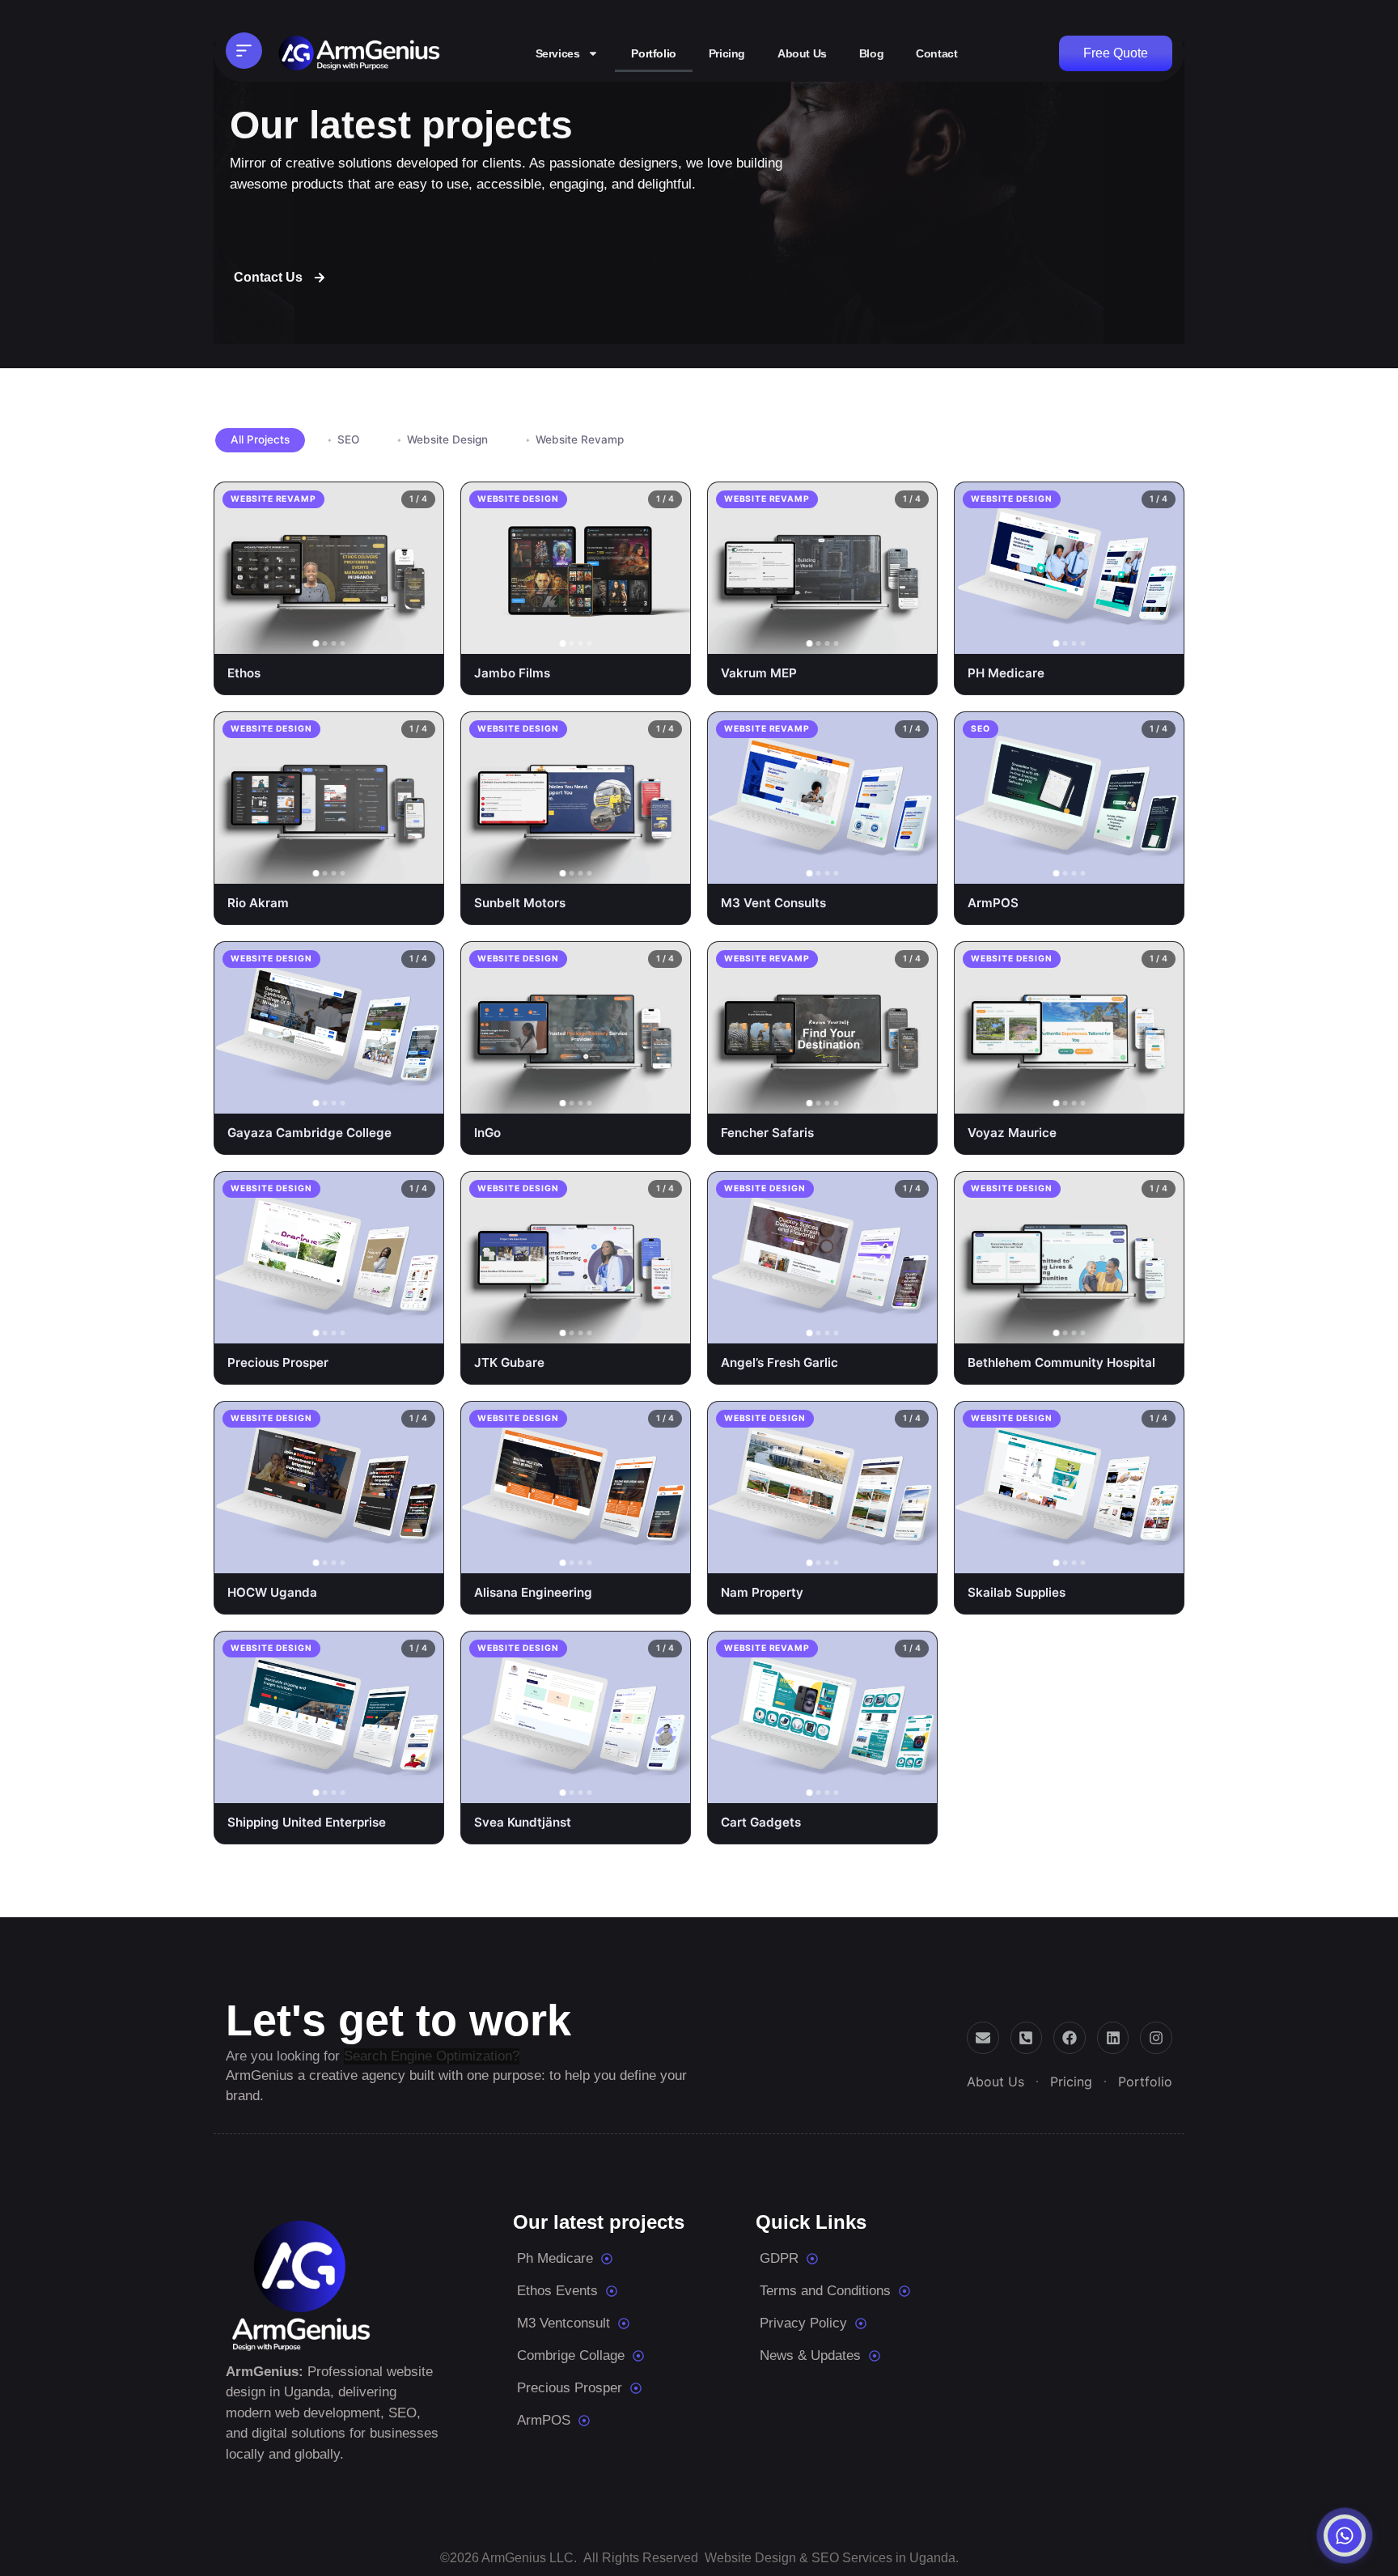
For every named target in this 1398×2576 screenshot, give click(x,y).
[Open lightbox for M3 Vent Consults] (875, 865)
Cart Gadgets (761, 1822)
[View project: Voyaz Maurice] (1159, 1095)
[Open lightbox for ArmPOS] (1121, 865)
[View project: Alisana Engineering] (665, 1555)
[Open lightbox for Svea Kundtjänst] (628, 1785)
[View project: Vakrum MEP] (912, 635)
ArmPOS (993, 903)
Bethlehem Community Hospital (1061, 1362)
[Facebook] (1070, 2038)
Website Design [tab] (447, 439)
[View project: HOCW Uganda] (418, 1555)
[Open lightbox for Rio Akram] (381, 865)
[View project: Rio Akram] (418, 865)
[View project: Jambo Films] (665, 635)
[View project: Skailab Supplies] (1159, 1555)
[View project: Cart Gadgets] (912, 1785)
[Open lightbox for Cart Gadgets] (875, 1785)
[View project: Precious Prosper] (418, 1325)
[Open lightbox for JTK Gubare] (628, 1325)
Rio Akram (258, 903)
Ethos (244, 673)
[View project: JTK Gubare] (665, 1325)
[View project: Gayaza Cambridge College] (418, 1095)
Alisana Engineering (533, 1592)
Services (558, 53)
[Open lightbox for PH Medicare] (1121, 635)
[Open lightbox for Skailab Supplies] (1121, 1555)
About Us (802, 53)
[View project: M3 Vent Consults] (912, 865)
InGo (487, 1133)
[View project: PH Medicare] (1159, 635)
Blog (871, 53)
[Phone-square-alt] (1027, 2038)
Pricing (727, 53)
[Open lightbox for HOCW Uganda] (381, 1555)
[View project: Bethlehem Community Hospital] (1159, 1325)
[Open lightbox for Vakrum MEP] (875, 635)
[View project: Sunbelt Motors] (665, 865)
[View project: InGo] (665, 1095)
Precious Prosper (278, 1362)
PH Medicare (1006, 673)
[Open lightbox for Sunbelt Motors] (628, 865)
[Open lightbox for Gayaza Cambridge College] (381, 1095)
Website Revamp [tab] (580, 439)
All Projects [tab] (260, 439)
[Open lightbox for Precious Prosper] (381, 1325)
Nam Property (762, 1592)
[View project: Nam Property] (912, 1555)
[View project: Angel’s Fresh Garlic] (912, 1325)
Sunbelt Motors (520, 903)
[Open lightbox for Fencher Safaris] (875, 1095)
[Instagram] (1156, 2038)
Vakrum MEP (759, 673)
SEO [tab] (348, 439)
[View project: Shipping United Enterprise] (418, 1785)
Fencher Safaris (767, 1133)
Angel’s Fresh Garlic (779, 1362)
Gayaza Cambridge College (309, 1133)
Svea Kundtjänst (523, 1822)
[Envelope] (983, 2038)
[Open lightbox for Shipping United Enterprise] (381, 1785)
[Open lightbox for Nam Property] (875, 1555)
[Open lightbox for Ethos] (381, 635)
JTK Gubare (509, 1362)
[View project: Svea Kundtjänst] (665, 1785)
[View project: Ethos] (418, 635)
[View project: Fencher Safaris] (912, 1095)
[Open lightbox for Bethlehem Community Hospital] (1121, 1325)
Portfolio (653, 53)
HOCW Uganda (272, 1592)
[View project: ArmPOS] (1159, 865)
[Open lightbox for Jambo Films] (628, 635)
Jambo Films (512, 673)
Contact (936, 53)
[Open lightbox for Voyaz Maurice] (1121, 1095)
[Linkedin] (1113, 2038)
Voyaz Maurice (1012, 1133)
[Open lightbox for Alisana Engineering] (628, 1555)
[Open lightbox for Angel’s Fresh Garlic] (875, 1325)
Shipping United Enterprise (307, 1822)
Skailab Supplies (1017, 1592)
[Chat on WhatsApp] (1345, 2536)
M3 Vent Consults (773, 903)
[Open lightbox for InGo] (628, 1095)
